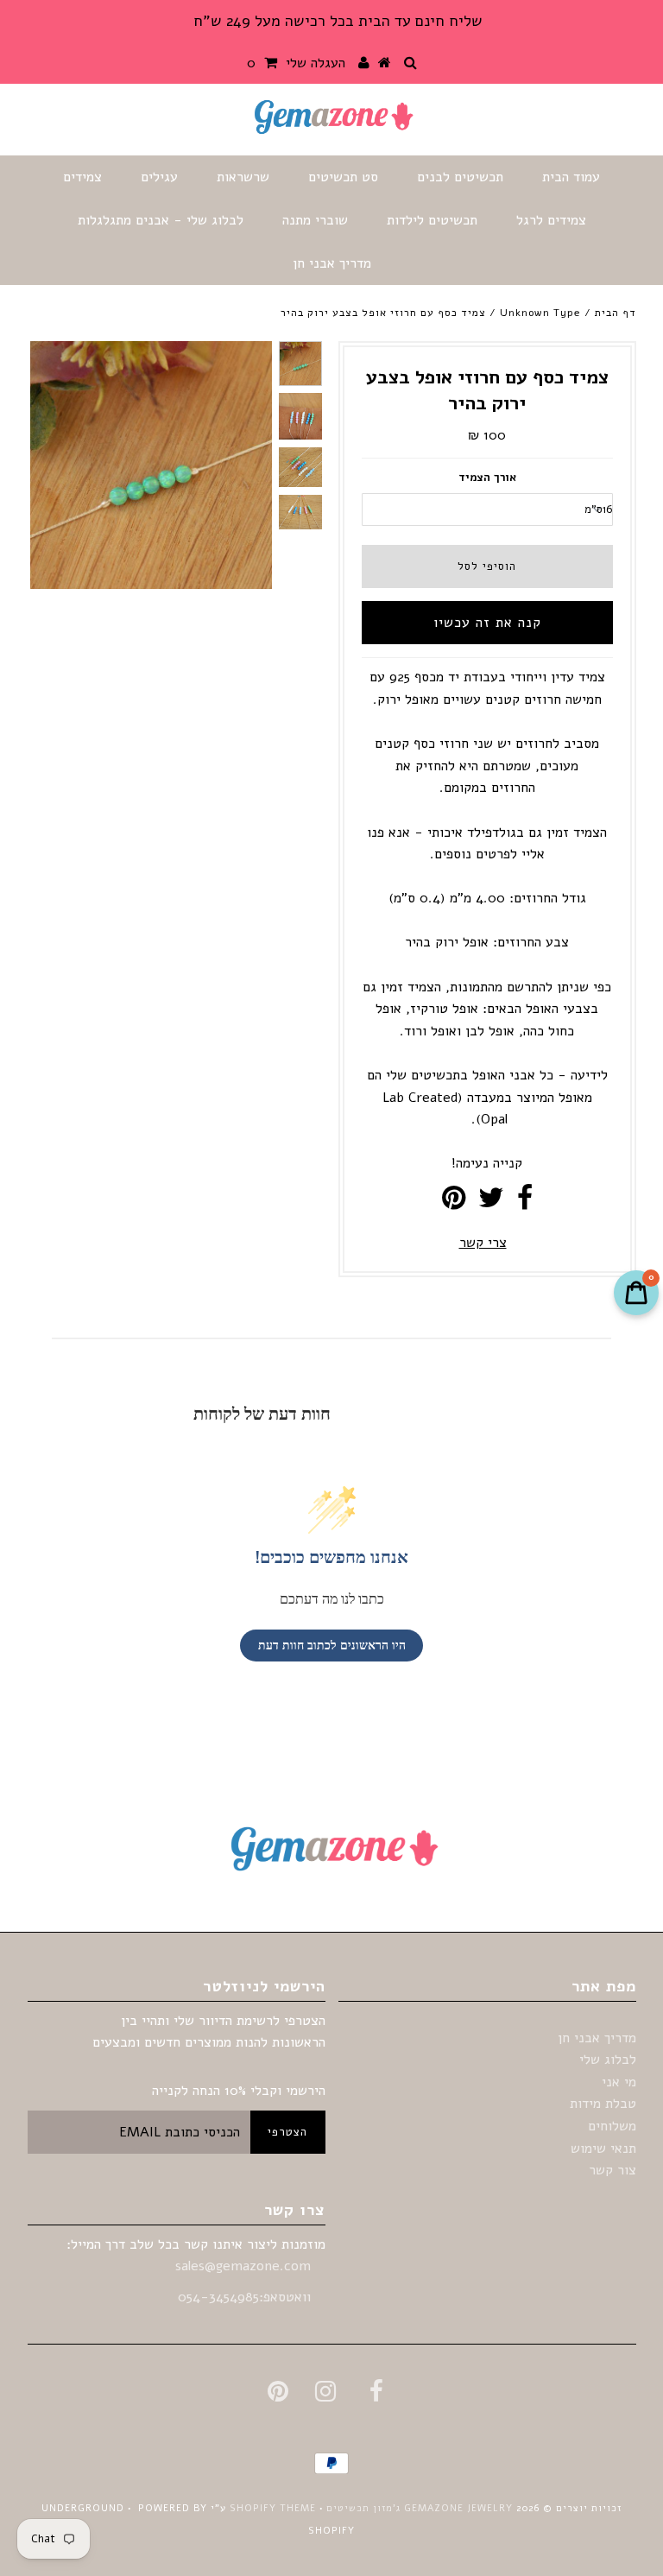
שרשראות (243, 177)
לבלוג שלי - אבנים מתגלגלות (161, 220)
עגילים (159, 177)
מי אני (619, 2082)
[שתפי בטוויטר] (491, 1203)
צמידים (82, 177)
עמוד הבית (571, 177)
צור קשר (612, 2170)
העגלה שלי (296, 63)
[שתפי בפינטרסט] (454, 1203)
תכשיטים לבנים (460, 177)
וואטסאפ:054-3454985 (246, 2297)
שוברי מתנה (315, 220)
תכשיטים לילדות (432, 220)
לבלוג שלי (608, 2060)
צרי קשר (483, 1243)
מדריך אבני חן (332, 263)
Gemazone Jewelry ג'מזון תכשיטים (418, 2508)
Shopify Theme (273, 2508)
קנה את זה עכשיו (487, 623)
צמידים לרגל (551, 220)
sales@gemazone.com (243, 2266)
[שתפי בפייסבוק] (525, 1203)
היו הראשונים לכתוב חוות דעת (332, 1646)
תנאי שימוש (603, 2149)
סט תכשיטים (343, 177)
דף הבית (616, 313)
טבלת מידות (603, 2104)
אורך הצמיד (487, 478)
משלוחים (612, 2126)
